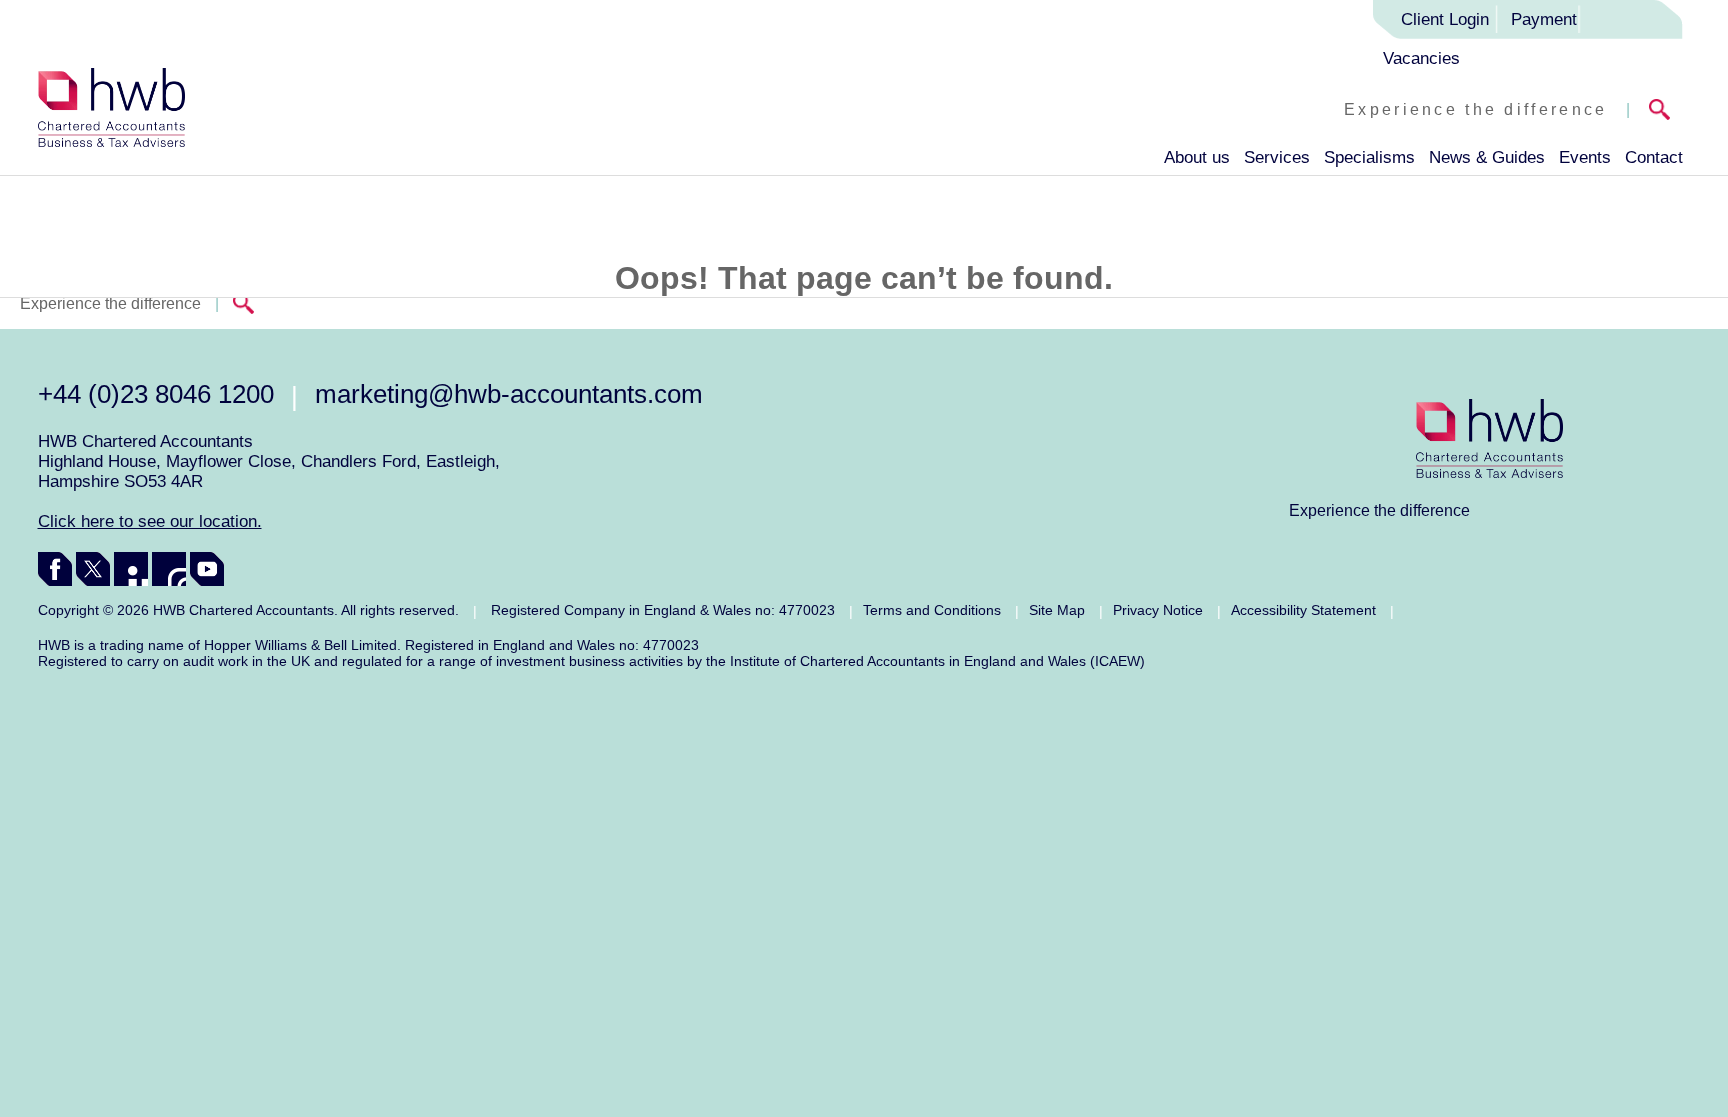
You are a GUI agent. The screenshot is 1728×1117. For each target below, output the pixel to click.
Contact (1654, 157)
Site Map (1057, 610)
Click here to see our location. (150, 521)
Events (1585, 157)
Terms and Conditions (932, 610)
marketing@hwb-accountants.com (509, 394)
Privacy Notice (1158, 610)
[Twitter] (93, 569)
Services (1277, 157)
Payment (1544, 19)
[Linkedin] (131, 569)
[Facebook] (55, 569)
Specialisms (1369, 157)
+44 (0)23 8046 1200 (156, 394)
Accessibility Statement (1303, 610)
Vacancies (1421, 58)
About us (1197, 157)
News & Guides (1487, 157)
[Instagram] (169, 569)
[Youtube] (207, 569)
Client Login (1445, 19)
